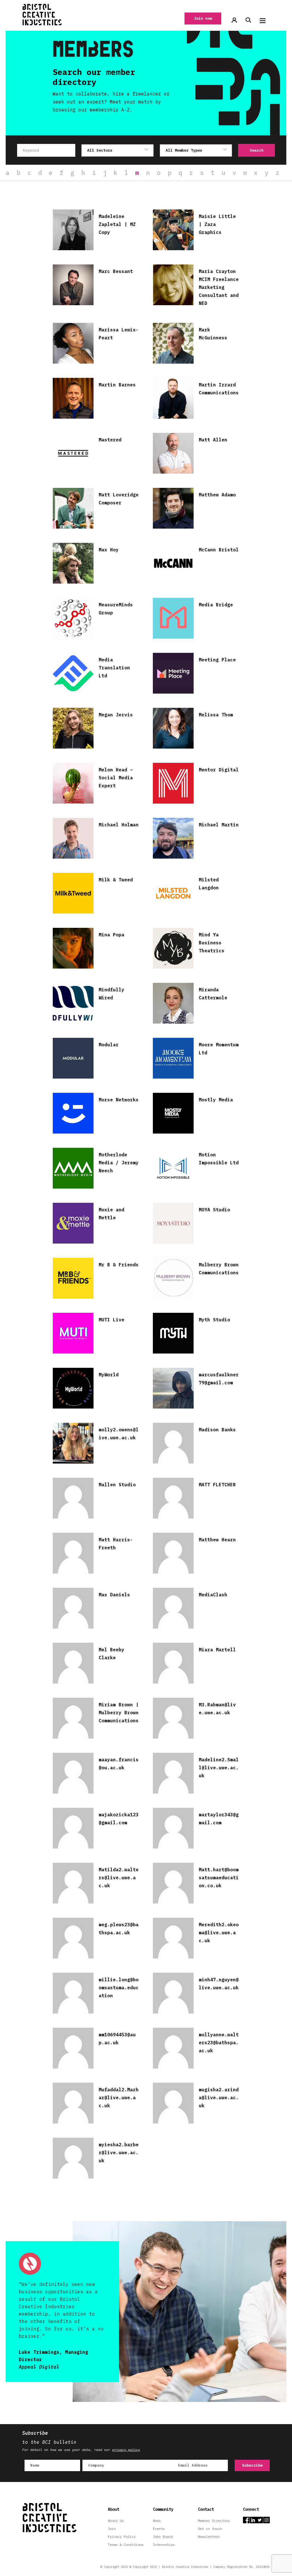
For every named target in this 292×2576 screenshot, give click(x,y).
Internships (164, 2545)
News (157, 2521)
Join (112, 2529)
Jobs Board (163, 2537)
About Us (116, 2521)
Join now (203, 18)
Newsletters (209, 2537)
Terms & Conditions (126, 2545)
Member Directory (214, 2521)
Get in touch (210, 2529)
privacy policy (126, 2450)
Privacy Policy (122, 2537)
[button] (263, 21)
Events (159, 2529)
